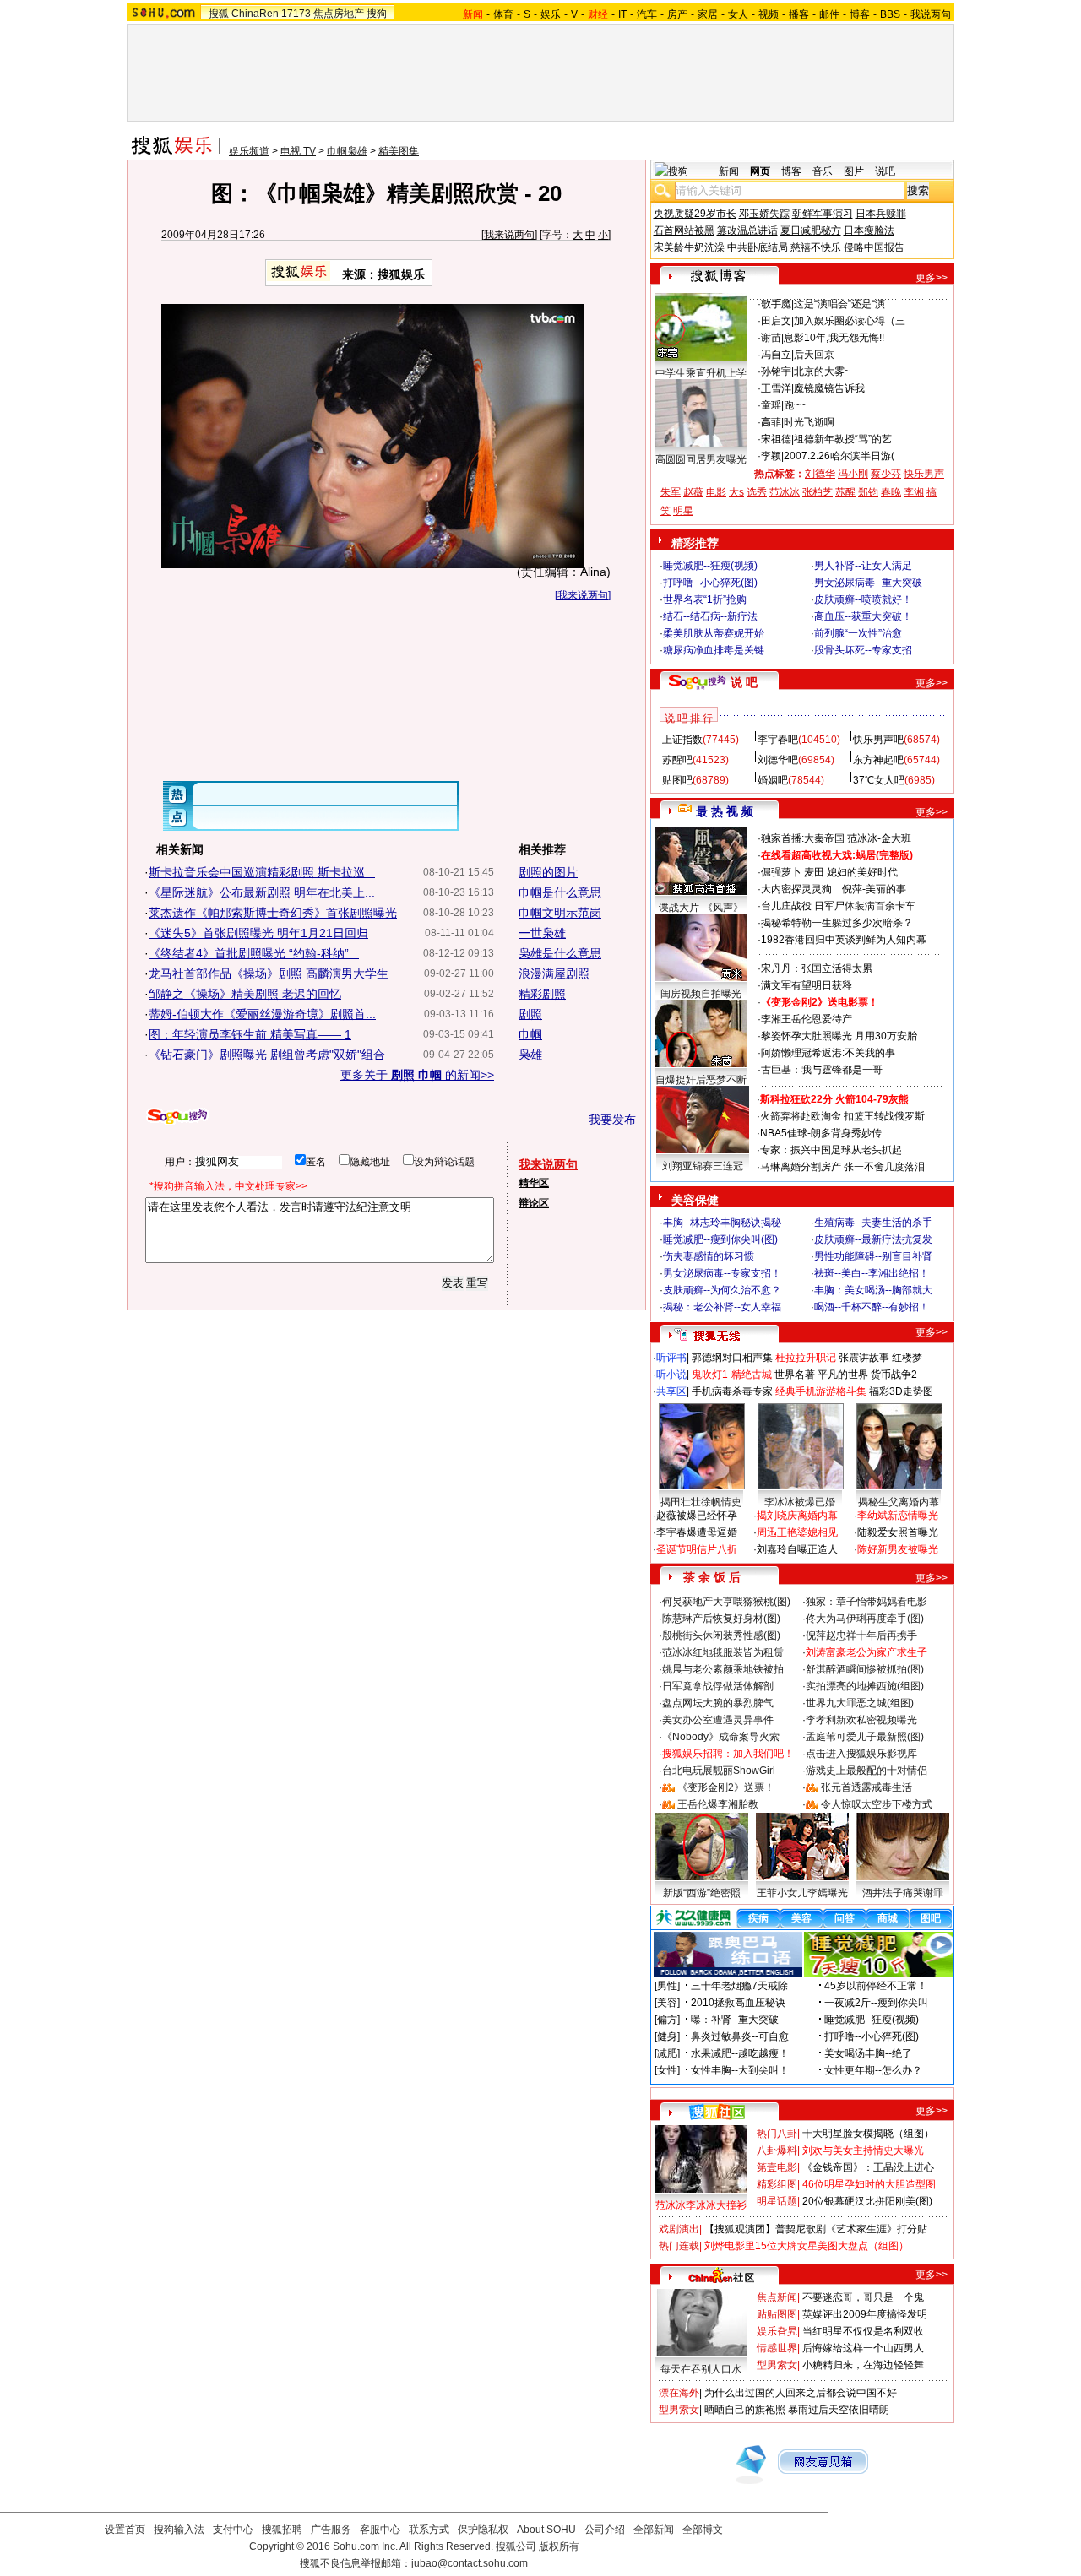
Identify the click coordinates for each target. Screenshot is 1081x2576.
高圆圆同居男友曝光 (701, 459)
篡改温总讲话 (747, 230)
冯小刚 (853, 474)
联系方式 (429, 2530)
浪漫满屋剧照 (554, 973)
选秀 (757, 492)
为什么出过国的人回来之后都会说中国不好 (801, 2393)
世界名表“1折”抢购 (705, 599)
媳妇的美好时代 (862, 872)
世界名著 (795, 1375)
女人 (738, 14)
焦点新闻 (777, 2297)
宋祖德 (776, 439)
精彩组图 (777, 2184)
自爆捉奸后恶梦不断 (701, 1080)
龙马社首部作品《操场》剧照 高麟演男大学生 (269, 973)
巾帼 (530, 1034)
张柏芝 (818, 492)
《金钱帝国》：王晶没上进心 (868, 2167)
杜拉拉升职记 (806, 1358)
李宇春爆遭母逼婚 (697, 1532)
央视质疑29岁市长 (695, 214)
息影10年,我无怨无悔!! (834, 338)
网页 (760, 171)
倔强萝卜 (781, 872)
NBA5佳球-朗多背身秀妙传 (821, 1133)
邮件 (829, 14)
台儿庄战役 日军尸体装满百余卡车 (838, 906)
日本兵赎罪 (881, 214)
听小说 (671, 1375)
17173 (296, 14)
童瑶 (771, 405)
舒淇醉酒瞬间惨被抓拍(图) (865, 1669)
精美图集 (399, 151)
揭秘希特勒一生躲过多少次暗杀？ (837, 923)
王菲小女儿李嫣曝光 (802, 1893)
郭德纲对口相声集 (732, 1358)
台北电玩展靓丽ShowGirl (719, 1771)
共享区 (671, 1391)
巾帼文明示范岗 (560, 913)
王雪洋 (776, 388)
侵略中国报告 (874, 247)
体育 (503, 14)
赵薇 (693, 492)
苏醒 (845, 492)
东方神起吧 (878, 760)
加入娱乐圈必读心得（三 (850, 321)
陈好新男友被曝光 (898, 1549)
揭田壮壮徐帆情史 (701, 1502)
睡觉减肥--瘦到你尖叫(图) (720, 1239)
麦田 (814, 872)
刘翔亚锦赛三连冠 (703, 1166)
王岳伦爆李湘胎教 (718, 1804)
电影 (716, 492)
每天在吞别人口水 (701, 2369)
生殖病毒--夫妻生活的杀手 (873, 1223)
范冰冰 (785, 492)
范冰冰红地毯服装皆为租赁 (723, 1652)
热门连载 (679, 2246)
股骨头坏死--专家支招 (863, 650)
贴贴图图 (777, 2314)
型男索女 (777, 2365)
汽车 (647, 14)
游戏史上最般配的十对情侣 (866, 1771)
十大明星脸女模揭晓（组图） (868, 2134)
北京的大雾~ (822, 371)
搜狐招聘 (282, 2530)
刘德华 (820, 474)
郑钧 (868, 492)
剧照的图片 (548, 872)
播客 (799, 14)
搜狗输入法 (179, 2530)
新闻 (729, 171)
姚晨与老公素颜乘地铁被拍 (723, 1669)
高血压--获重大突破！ (863, 616)
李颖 (771, 456)
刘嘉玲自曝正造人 (797, 1549)
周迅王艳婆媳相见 (797, 1532)
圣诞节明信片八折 (697, 1549)
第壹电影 (777, 2167)
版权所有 (559, 2546)
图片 (854, 171)
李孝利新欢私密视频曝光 (861, 1720)
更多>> (932, 278)
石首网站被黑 (684, 230)
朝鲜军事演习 (823, 214)
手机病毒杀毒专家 (732, 1391)
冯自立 (776, 355)
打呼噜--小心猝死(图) (710, 583)
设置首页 (125, 2530)
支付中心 (233, 2530)
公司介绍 (605, 2530)
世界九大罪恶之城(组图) (860, 1703)
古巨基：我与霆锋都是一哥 (822, 1070)
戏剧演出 (679, 2229)
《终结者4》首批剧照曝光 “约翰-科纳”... (254, 953)
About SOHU (546, 2530)
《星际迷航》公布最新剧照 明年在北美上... (262, 892)
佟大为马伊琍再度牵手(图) (865, 1619)
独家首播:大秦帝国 (803, 838)
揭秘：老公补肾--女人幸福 (722, 1307)
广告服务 (331, 2530)
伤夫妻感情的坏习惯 (709, 1256)
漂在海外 (679, 2393)
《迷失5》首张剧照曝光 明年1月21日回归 (258, 933)
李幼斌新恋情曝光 (898, 1516)
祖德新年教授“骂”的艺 (843, 439)
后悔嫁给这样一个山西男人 (863, 2348)
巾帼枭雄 (347, 151)
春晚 (891, 492)
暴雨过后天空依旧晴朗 (839, 2410)
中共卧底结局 (758, 247)
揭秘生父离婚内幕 (899, 1502)
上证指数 (682, 740)
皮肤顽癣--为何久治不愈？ (722, 1290)
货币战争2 (894, 1375)
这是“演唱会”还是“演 (839, 304)
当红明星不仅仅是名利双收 (863, 2331)
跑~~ (795, 405)
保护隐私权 (483, 2530)
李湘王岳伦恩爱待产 (807, 1019)
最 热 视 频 (725, 811)
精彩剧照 (542, 994)
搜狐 (219, 14)
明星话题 (777, 2201)
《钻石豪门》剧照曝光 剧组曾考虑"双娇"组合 (267, 1055)
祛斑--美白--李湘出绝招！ (872, 1273)
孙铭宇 (776, 371)
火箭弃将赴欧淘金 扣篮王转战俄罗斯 (842, 1116)
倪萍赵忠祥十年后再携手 (861, 1635)
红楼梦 (907, 1358)
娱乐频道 (249, 151)
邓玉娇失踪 (764, 214)
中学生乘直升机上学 (701, 373)
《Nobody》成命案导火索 (721, 1737)
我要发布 (612, 1120)
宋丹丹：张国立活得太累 (817, 968)
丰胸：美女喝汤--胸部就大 (873, 1290)
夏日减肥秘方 (811, 230)
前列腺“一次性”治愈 (858, 633)
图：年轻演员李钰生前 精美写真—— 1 (250, 1034)
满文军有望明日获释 (807, 985)
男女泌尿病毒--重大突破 (868, 583)
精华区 (534, 1183)
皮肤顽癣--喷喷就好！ (863, 599)
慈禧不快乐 (816, 247)
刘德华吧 (778, 760)
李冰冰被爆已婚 (800, 1502)
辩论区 (534, 1203)
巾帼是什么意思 (560, 892)
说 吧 (744, 682)
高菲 (771, 422)
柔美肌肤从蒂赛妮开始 (714, 633)
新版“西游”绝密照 (702, 1893)
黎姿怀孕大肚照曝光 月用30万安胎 (839, 1036)
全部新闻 (654, 2530)
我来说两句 (509, 235)
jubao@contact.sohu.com (470, 2563)
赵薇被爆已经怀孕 (697, 1516)
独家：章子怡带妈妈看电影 (866, 1602)
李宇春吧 (778, 740)
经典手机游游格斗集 (821, 1391)
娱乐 (551, 14)
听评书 (671, 1358)
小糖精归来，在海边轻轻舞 (863, 2365)
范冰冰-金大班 (879, 838)
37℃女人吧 (879, 780)
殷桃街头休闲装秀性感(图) (721, 1635)
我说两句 (931, 14)
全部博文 (703, 2530)
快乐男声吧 (878, 740)
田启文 (776, 321)
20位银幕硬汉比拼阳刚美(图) (867, 2201)
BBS (890, 14)
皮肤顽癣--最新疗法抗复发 (873, 1239)
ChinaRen (255, 14)
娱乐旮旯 (777, 2331)
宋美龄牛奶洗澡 (689, 247)
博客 (860, 14)
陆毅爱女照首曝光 (898, 1532)
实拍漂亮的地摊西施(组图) (865, 1686)
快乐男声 (924, 474)
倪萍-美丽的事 (874, 889)
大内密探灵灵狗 (796, 889)
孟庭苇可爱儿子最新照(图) (865, 1737)
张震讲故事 (864, 1358)
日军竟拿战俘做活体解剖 (718, 1686)
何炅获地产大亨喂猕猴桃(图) (726, 1602)
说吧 (885, 171)
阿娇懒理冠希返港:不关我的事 (828, 1053)
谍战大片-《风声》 (701, 908)
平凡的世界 (843, 1375)
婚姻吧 (773, 780)
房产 (677, 14)
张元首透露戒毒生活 (866, 1787)
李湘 (914, 492)
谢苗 (771, 338)
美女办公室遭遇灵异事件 (718, 1720)
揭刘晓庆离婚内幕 (797, 1516)
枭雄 (530, 1055)
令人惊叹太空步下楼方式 (877, 1804)
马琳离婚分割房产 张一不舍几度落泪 (842, 1167)
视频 (769, 14)
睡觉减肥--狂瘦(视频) (710, 566)
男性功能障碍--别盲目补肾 (873, 1256)
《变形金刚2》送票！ (726, 1787)
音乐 (823, 171)
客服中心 (380, 2530)
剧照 (530, 1014)
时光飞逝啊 (809, 422)
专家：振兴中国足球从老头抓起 (831, 1150)
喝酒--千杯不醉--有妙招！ (872, 1307)
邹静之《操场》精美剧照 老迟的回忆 (245, 994)
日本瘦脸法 (869, 230)
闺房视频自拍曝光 (701, 994)
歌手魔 (776, 304)
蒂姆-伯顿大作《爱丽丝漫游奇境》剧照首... (262, 1014)
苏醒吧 (677, 760)
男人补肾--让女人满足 (863, 566)
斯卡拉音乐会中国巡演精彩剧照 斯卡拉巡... (262, 872)
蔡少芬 (886, 474)
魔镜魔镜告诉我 (829, 388)
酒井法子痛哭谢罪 (903, 1893)
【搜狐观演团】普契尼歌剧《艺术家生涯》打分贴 (816, 2229)
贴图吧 (677, 780)
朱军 (671, 492)
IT (622, 14)
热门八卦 (777, 2134)
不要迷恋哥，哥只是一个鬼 (863, 2297)
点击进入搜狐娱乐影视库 (861, 1754)
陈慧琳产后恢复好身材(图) (721, 1619)
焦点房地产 (339, 14)
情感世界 (777, 2348)
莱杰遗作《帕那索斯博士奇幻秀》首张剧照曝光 (273, 913)
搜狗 (377, 14)
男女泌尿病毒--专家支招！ (722, 1273)
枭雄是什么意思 (560, 953)
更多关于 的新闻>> (417, 1075)
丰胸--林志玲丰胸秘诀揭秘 (722, 1223)
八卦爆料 (777, 2150)
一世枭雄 (542, 933)
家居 (708, 14)
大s (736, 492)
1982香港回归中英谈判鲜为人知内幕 (844, 940)
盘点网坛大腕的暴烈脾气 (718, 1703)
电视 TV (298, 151)
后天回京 (814, 355)
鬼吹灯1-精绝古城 (732, 1375)
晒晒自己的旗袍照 (745, 2410)
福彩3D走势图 (901, 1391)
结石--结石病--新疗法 (710, 616)
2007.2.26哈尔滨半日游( (839, 456)
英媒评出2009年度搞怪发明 (865, 2314)
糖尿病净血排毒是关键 (714, 650)
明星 (683, 511)
